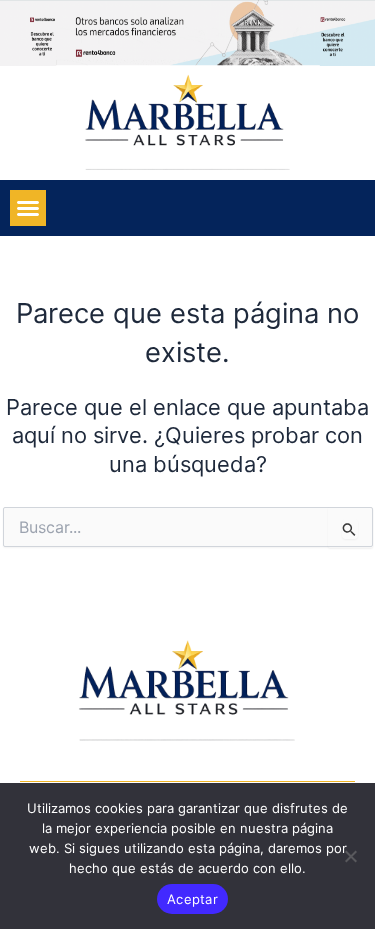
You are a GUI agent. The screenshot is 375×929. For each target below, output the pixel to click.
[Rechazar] (350, 856)
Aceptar (192, 899)
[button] (28, 208)
